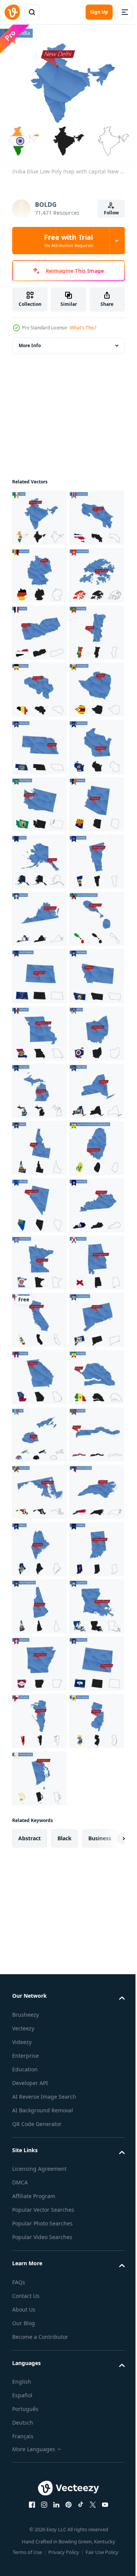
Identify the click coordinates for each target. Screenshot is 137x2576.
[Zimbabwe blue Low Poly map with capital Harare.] (39, 913)
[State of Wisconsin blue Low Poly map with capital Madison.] (39, 1028)
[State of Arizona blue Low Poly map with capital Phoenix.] (39, 1142)
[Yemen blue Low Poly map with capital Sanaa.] (39, 741)
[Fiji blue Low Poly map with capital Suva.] (39, 2345)
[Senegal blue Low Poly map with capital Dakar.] (39, 2288)
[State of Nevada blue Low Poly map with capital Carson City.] (39, 1887)
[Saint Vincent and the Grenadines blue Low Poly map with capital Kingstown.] (39, 1830)
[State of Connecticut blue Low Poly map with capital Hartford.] (39, 2174)
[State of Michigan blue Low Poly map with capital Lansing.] (39, 1658)
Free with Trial (68, 241)
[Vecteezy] (12, 12)
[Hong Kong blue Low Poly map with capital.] (39, 684)
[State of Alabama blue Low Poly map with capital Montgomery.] (39, 2059)
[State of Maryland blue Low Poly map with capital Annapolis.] (39, 2460)
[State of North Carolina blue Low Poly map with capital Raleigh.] (39, 2517)
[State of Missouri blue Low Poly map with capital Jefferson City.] (39, 1543)
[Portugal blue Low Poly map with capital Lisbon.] (39, 799)
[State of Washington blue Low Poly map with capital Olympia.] (39, 1085)
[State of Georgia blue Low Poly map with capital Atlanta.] (39, 2231)
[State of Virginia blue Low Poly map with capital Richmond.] (39, 1314)
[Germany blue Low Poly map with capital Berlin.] (39, 627)
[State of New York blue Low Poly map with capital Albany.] (39, 1715)
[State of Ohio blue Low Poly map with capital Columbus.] (39, 1601)
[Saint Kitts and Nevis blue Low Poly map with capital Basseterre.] (39, 1371)
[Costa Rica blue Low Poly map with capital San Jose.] (39, 569)
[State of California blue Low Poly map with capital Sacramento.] (39, 2116)
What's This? (83, 328)
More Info (30, 340)
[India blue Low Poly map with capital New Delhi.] (39, 512)
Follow (111, 213)
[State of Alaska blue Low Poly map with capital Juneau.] (39, 1200)
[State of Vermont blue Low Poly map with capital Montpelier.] (39, 1257)
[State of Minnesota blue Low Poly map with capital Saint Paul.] (39, 2002)
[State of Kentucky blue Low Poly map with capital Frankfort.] (39, 1944)
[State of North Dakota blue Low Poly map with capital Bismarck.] (39, 1429)
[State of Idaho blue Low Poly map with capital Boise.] (39, 1773)
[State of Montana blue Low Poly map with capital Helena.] (39, 1486)
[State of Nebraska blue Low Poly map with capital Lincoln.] (39, 970)
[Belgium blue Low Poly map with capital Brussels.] (39, 856)
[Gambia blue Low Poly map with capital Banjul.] (39, 2403)
